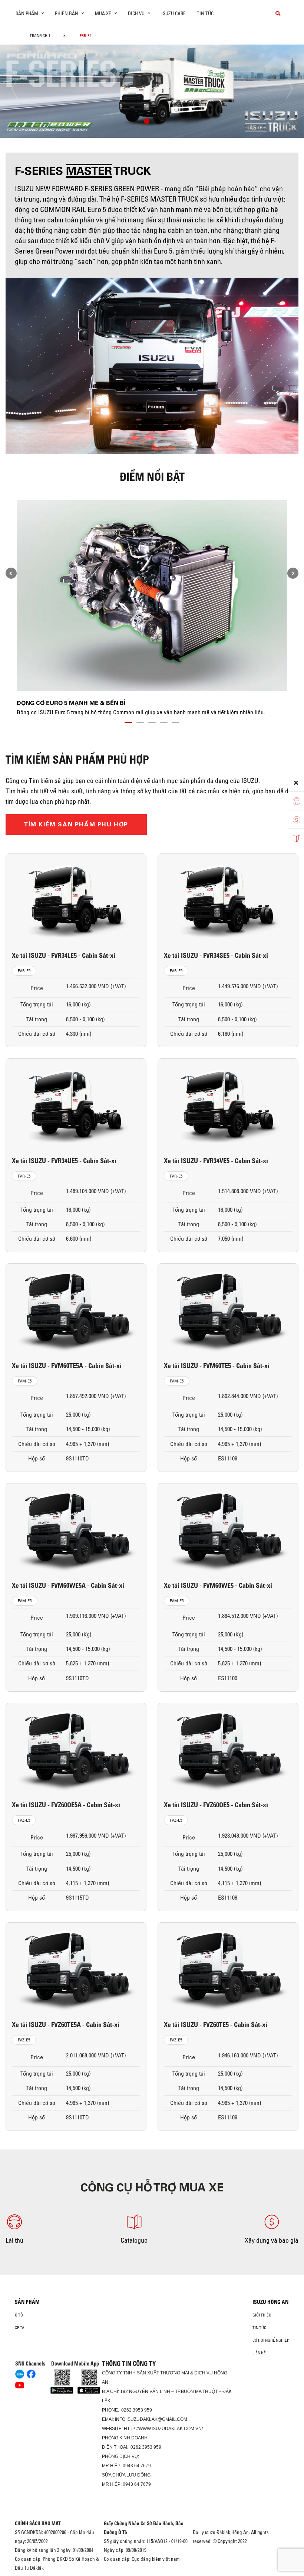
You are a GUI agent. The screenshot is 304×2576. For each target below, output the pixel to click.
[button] (147, 122)
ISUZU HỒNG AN (270, 2302)
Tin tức (205, 13)
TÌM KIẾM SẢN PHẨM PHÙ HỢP (76, 824)
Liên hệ (259, 2353)
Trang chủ (40, 36)
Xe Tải (20, 2328)
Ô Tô (19, 2315)
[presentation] (21, 89)
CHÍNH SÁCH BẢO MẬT (38, 2523)
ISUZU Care (174, 13)
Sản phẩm (27, 2302)
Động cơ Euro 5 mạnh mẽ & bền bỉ (71, 703)
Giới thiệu (262, 2315)
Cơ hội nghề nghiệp (271, 2340)
